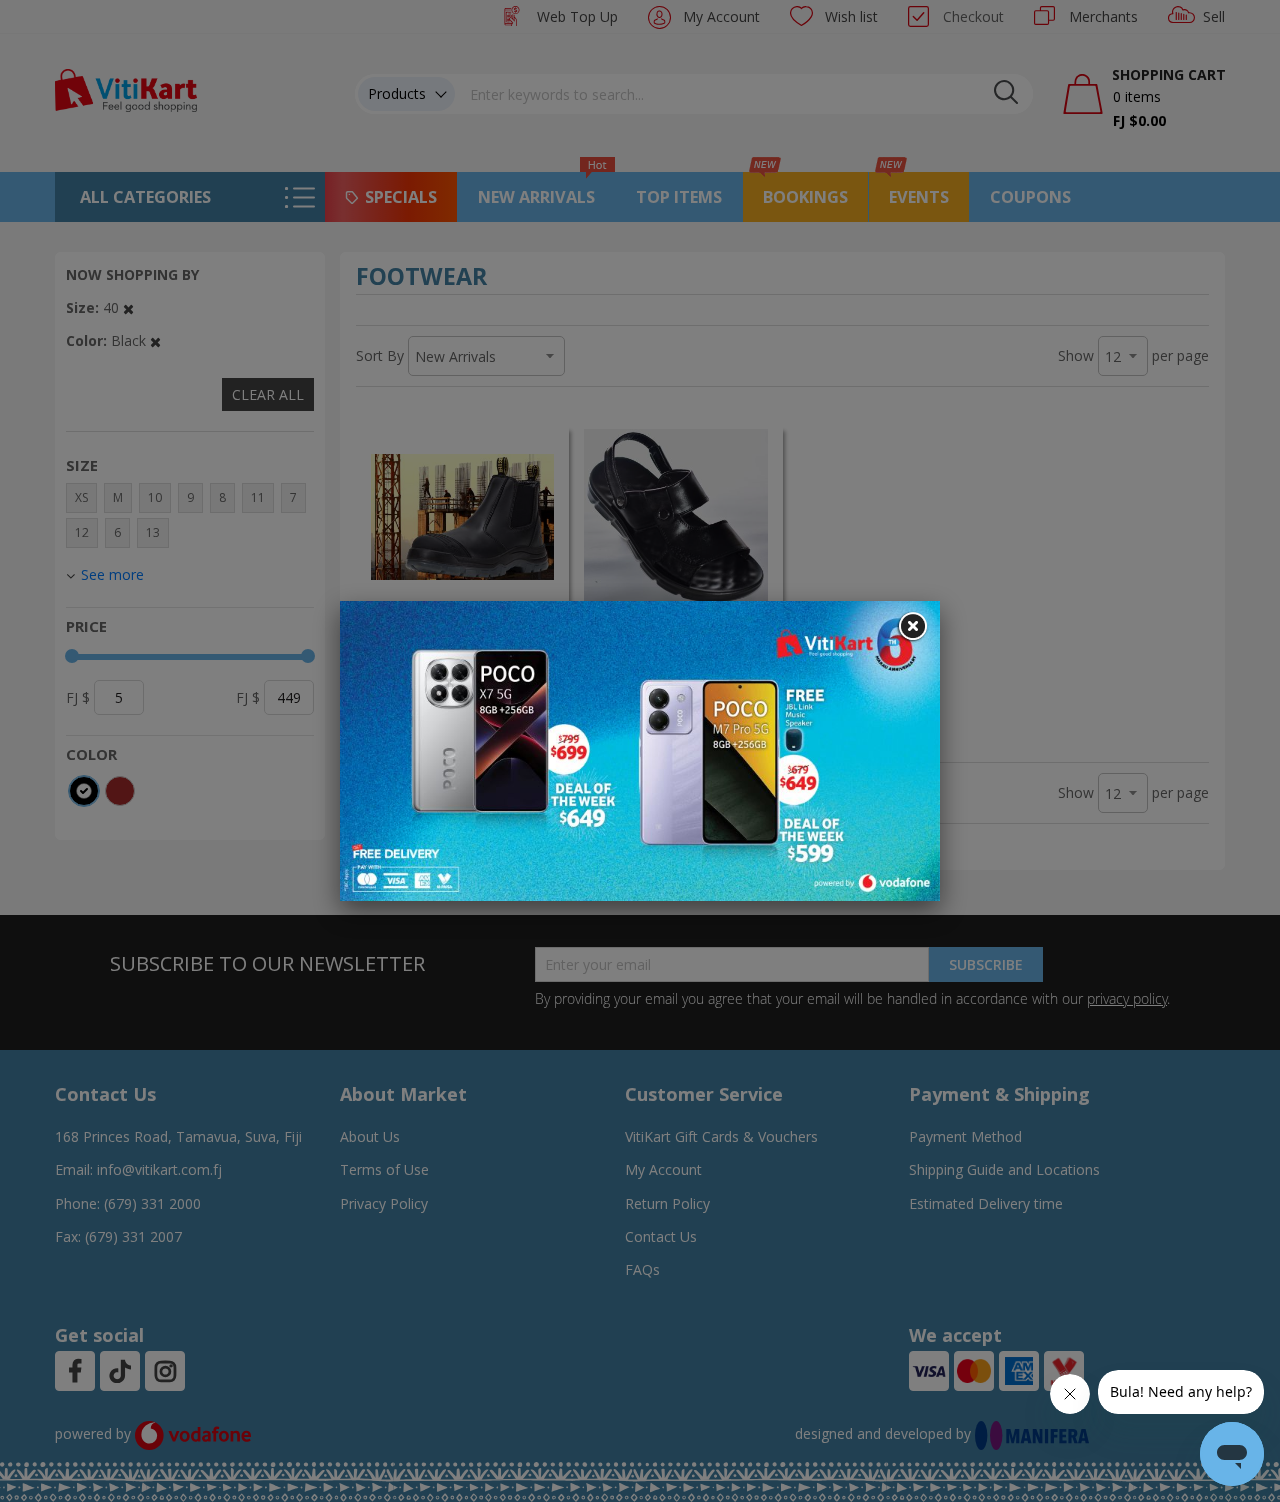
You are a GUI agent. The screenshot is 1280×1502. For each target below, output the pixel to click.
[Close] (912, 627)
